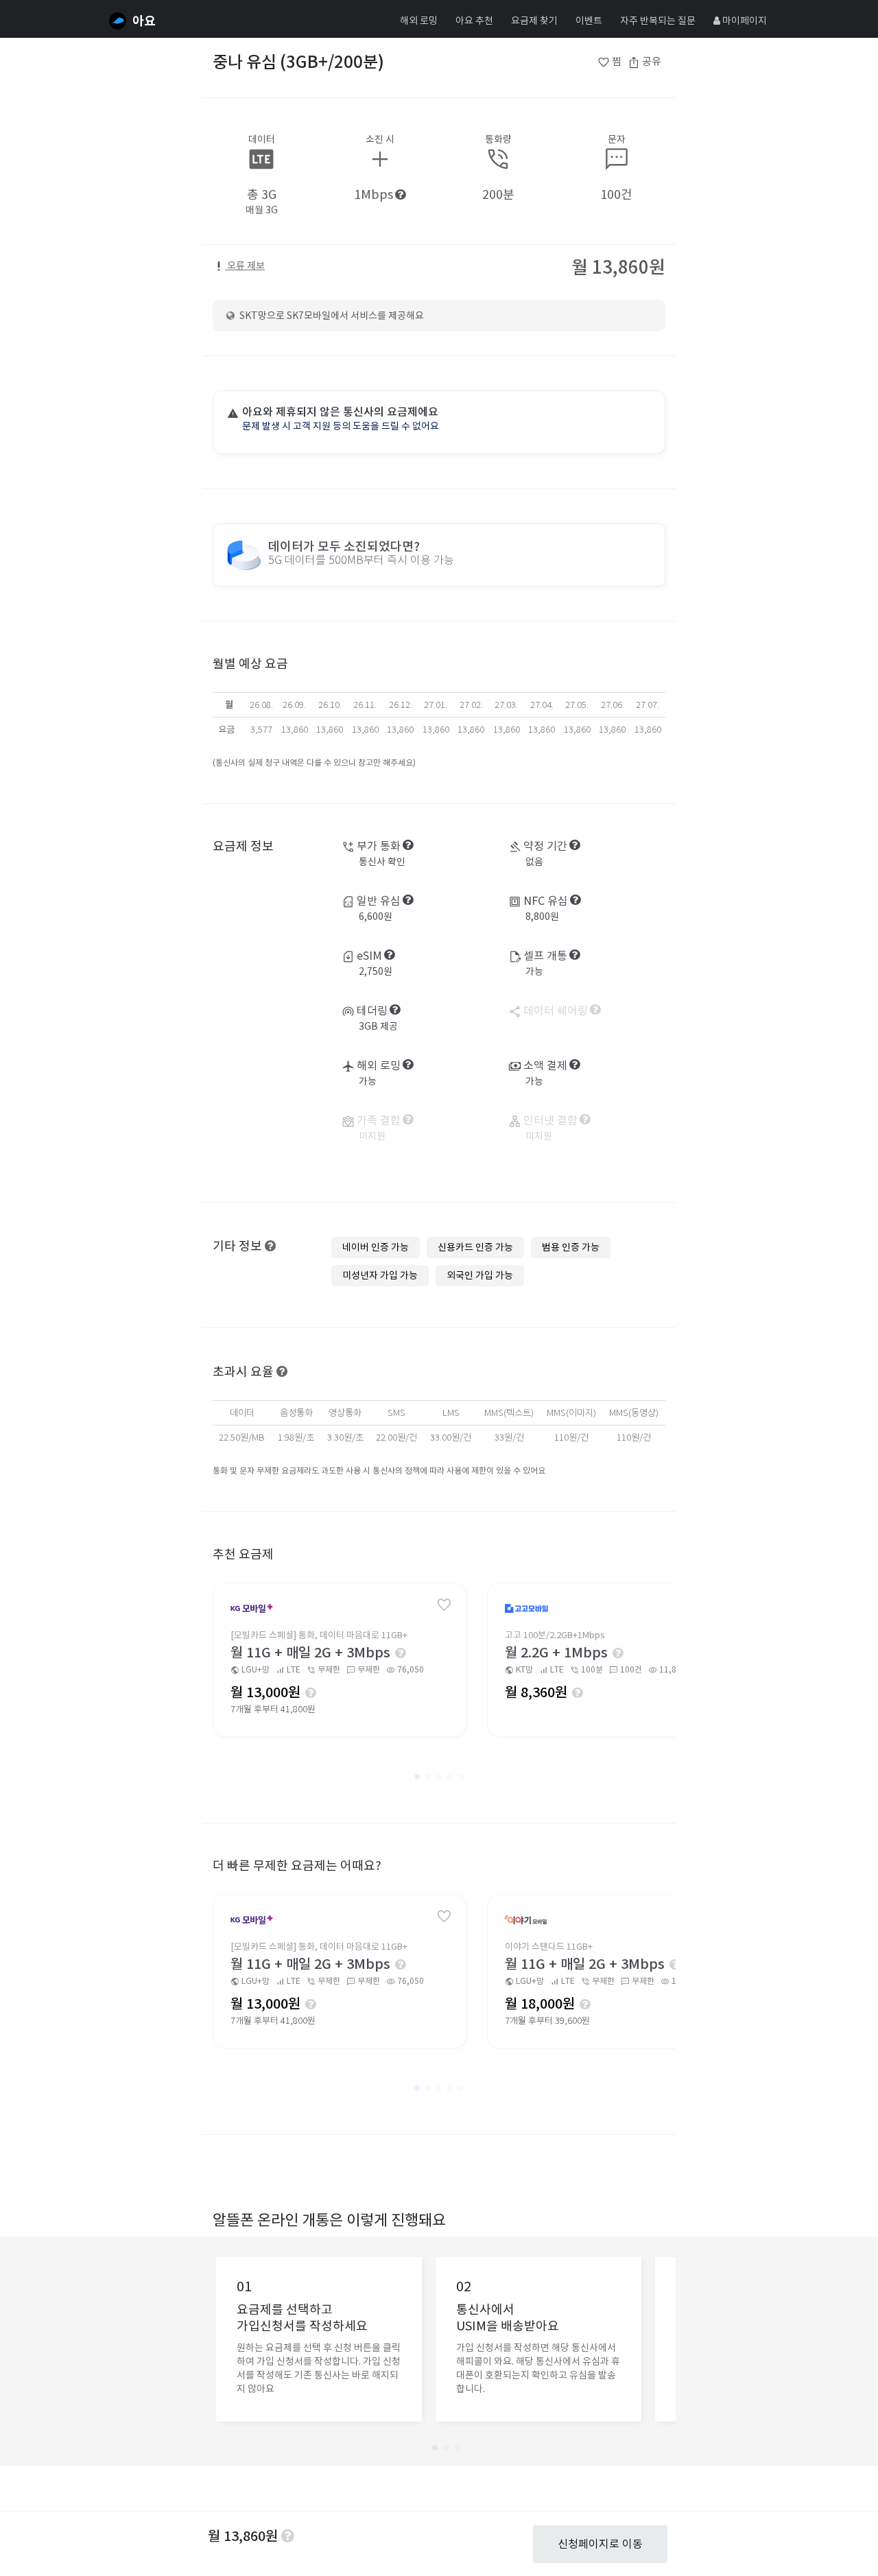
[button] (417, 1777)
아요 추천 (474, 21)
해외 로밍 (419, 21)
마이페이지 (744, 21)
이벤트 (589, 21)
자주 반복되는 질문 (658, 21)
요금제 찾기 (534, 21)
